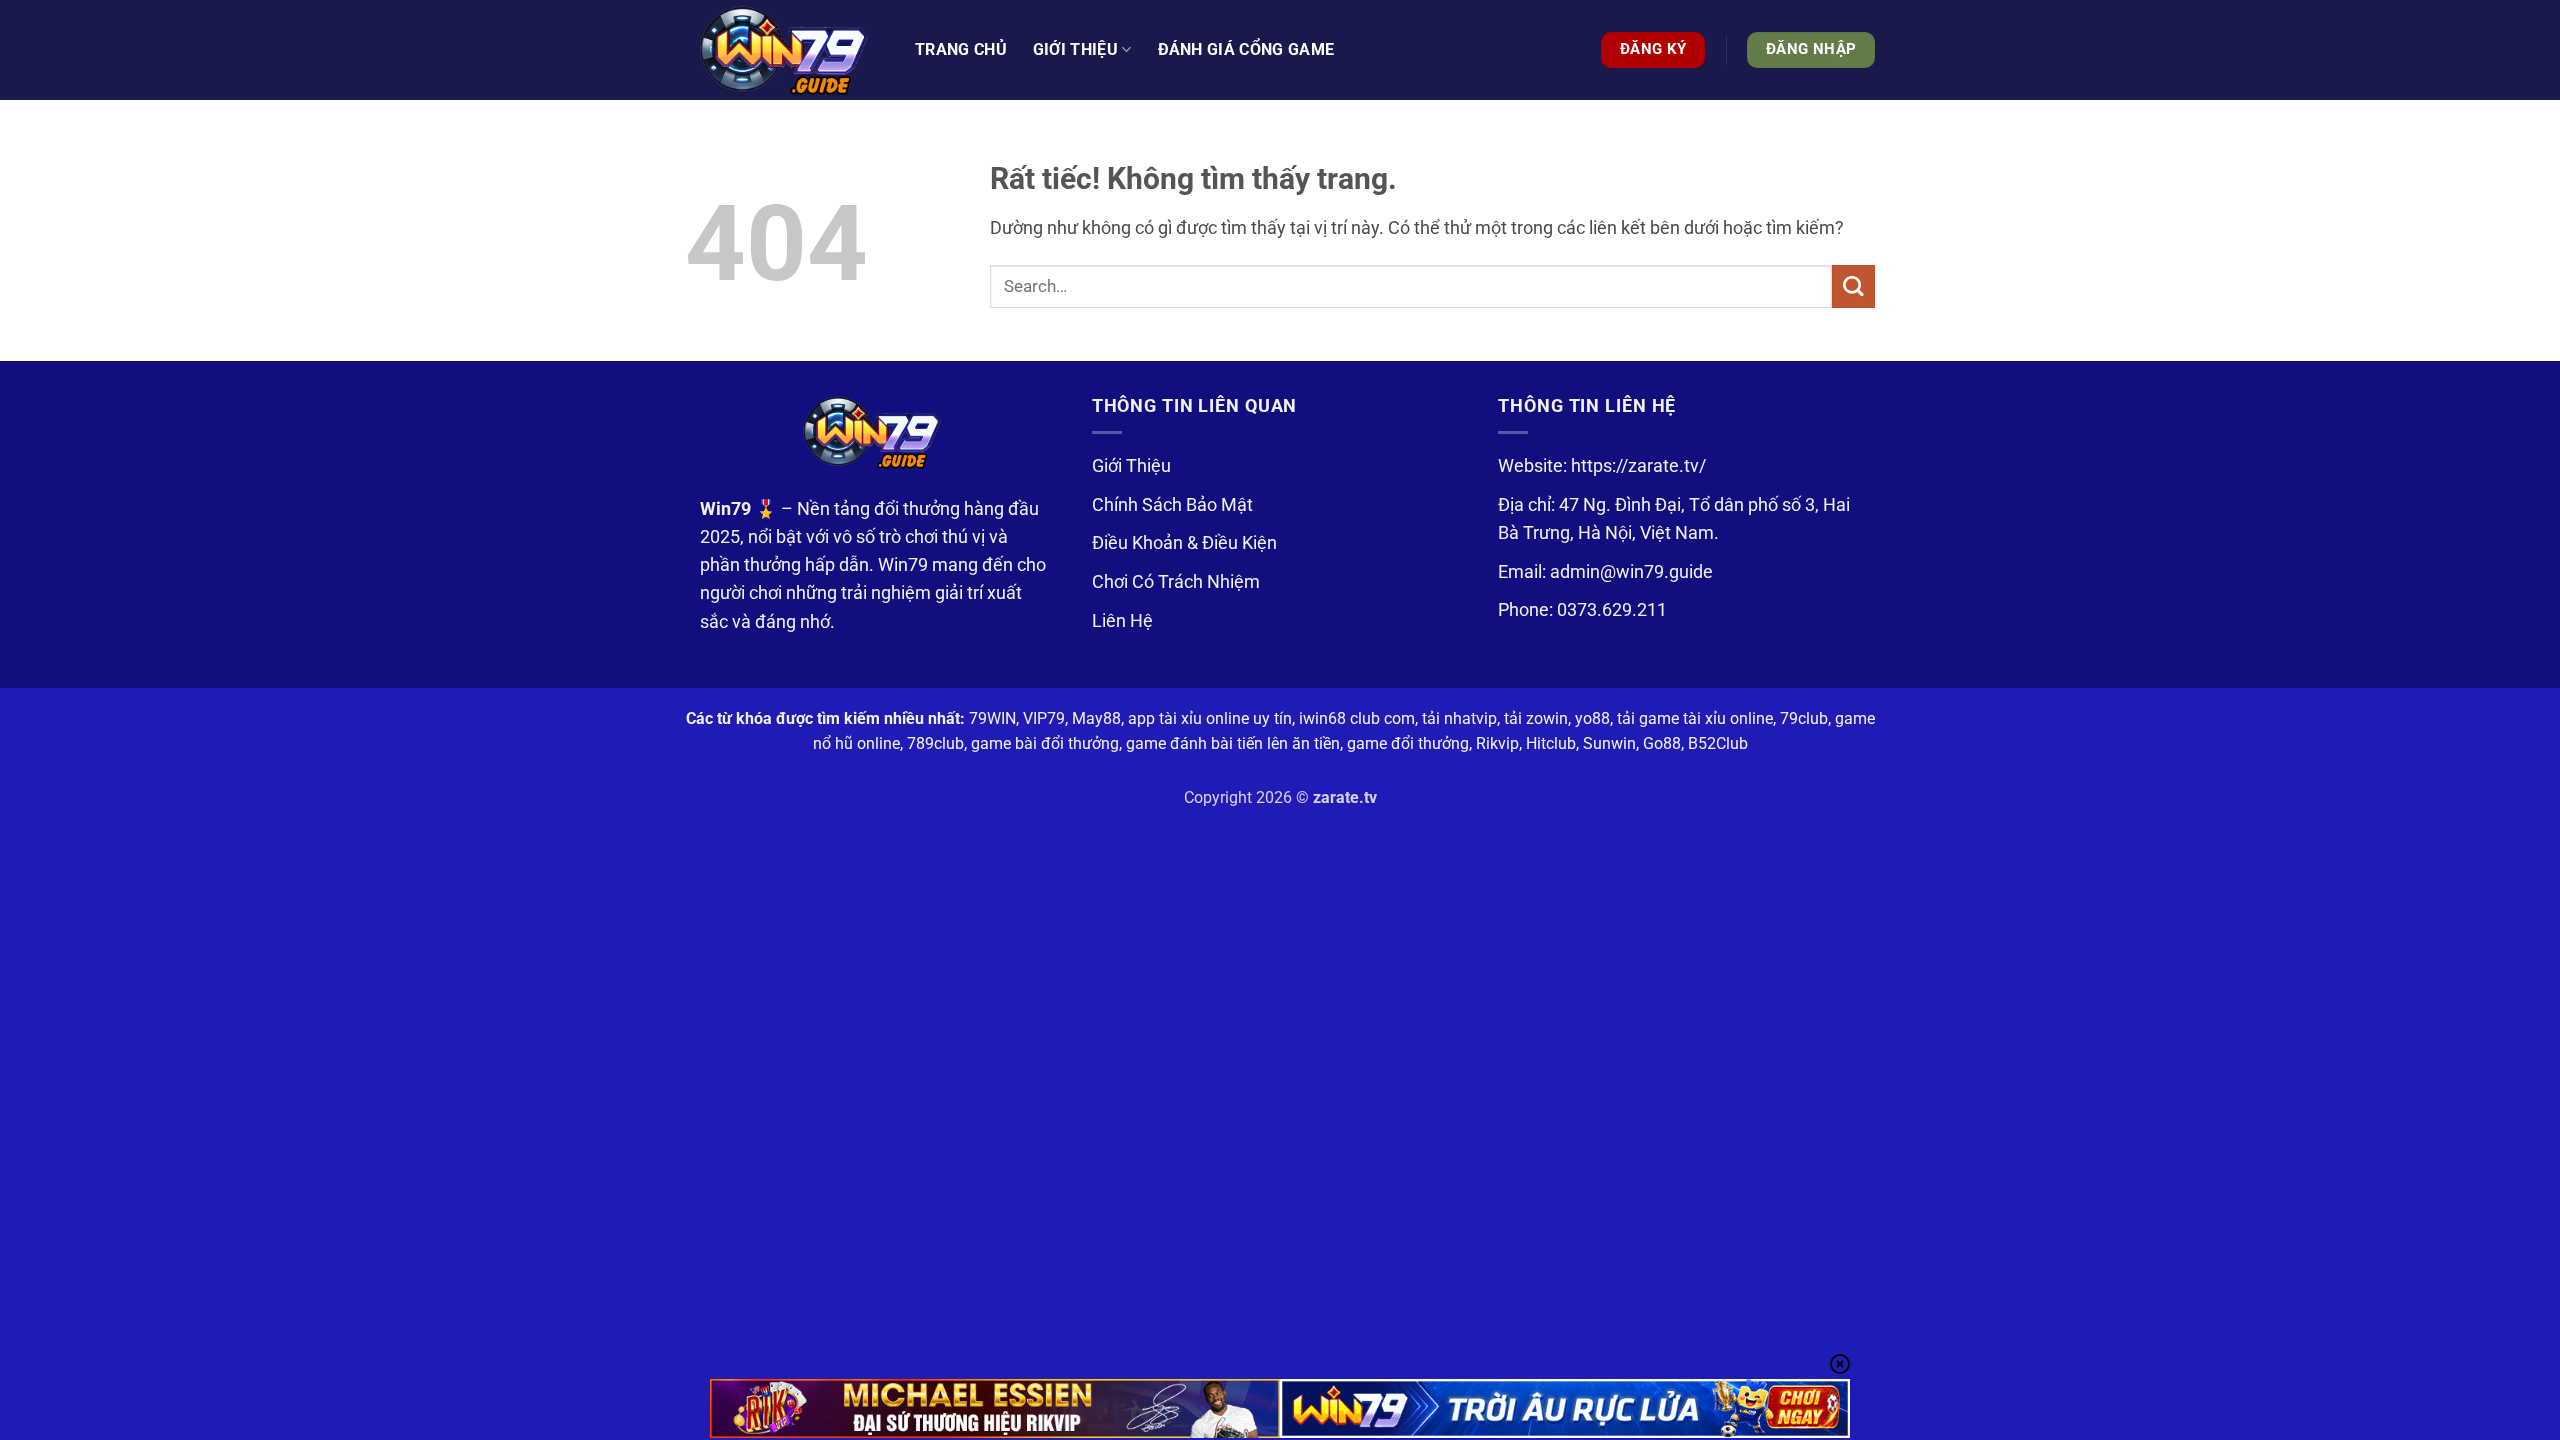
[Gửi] (1853, 286)
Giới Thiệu (1131, 466)
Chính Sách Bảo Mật (1172, 505)
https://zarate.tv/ (1638, 466)
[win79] (785, 50)
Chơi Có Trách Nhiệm (1176, 582)
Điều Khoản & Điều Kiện (1184, 543)
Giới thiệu (1075, 49)
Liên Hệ (1122, 621)
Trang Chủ (961, 49)
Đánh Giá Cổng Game (1246, 49)
